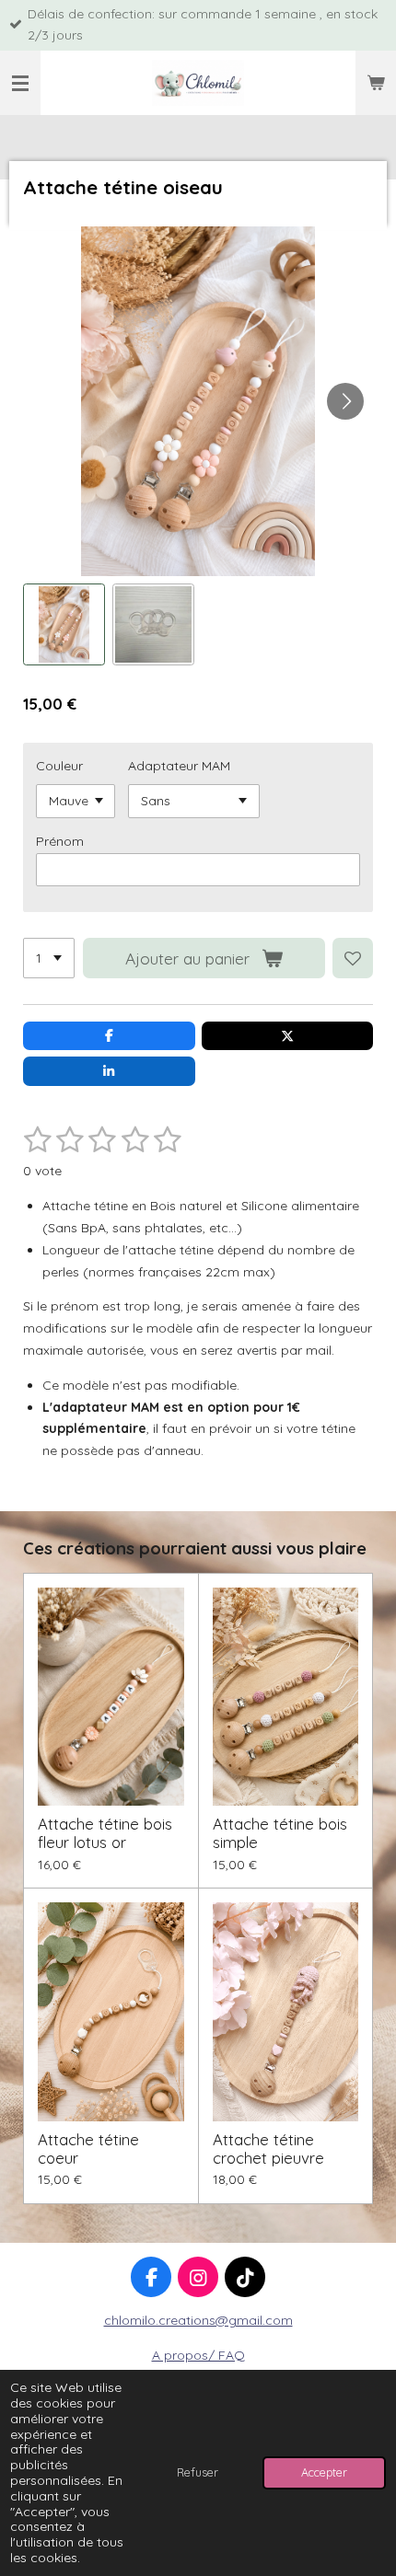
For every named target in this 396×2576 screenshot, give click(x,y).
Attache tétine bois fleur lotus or (105, 1833)
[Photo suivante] (345, 401)
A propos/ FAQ (198, 2355)
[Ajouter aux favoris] (353, 958)
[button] (64, 624)
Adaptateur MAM (179, 766)
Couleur (59, 766)
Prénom (60, 841)
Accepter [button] (324, 2472)
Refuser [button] (198, 2472)
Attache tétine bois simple (280, 1833)
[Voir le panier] (376, 83)
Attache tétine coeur (88, 2149)
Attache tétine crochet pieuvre (268, 2149)
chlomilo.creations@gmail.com (198, 2320)
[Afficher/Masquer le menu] (20, 83)
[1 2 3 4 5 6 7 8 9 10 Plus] (49, 958)
